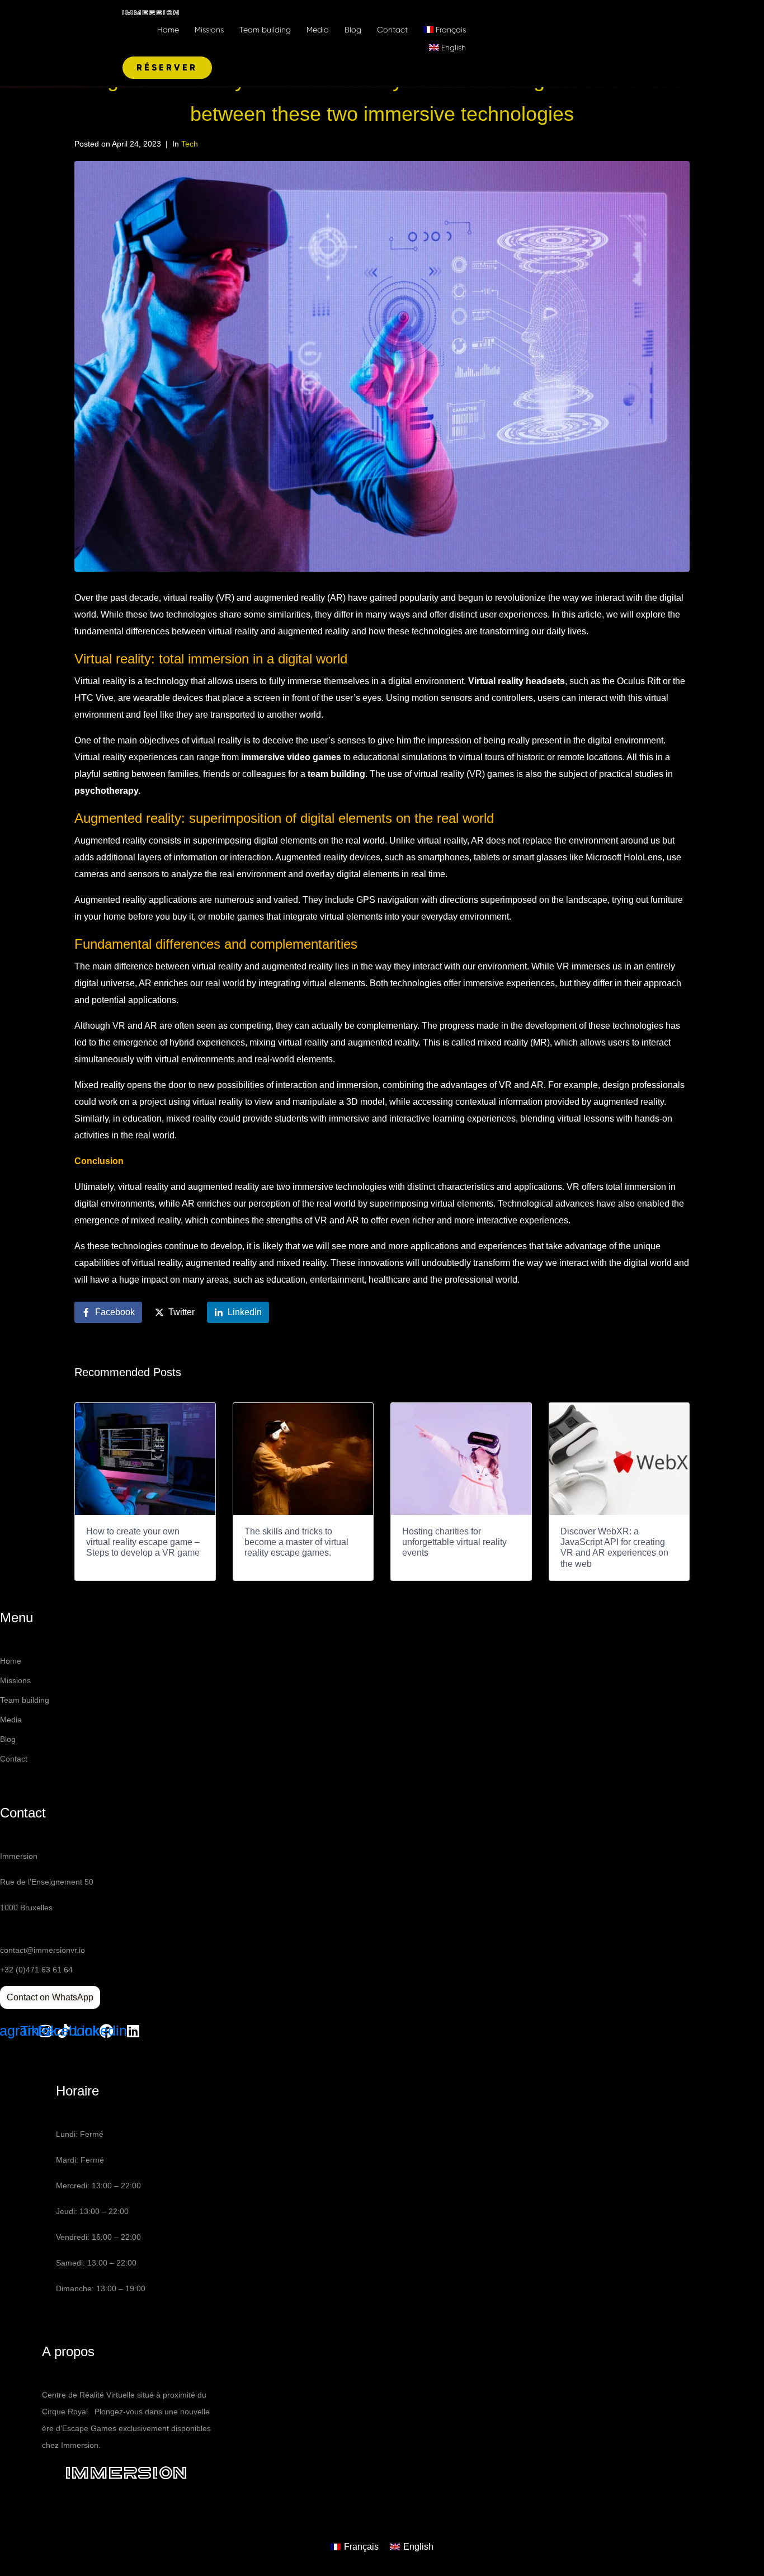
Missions (209, 30)
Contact (392, 30)
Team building (265, 30)
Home (168, 30)
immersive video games (291, 757)
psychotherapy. (107, 791)
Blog (353, 30)
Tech (190, 144)
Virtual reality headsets (517, 681)
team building (336, 774)
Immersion (127, 2473)
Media (318, 30)
